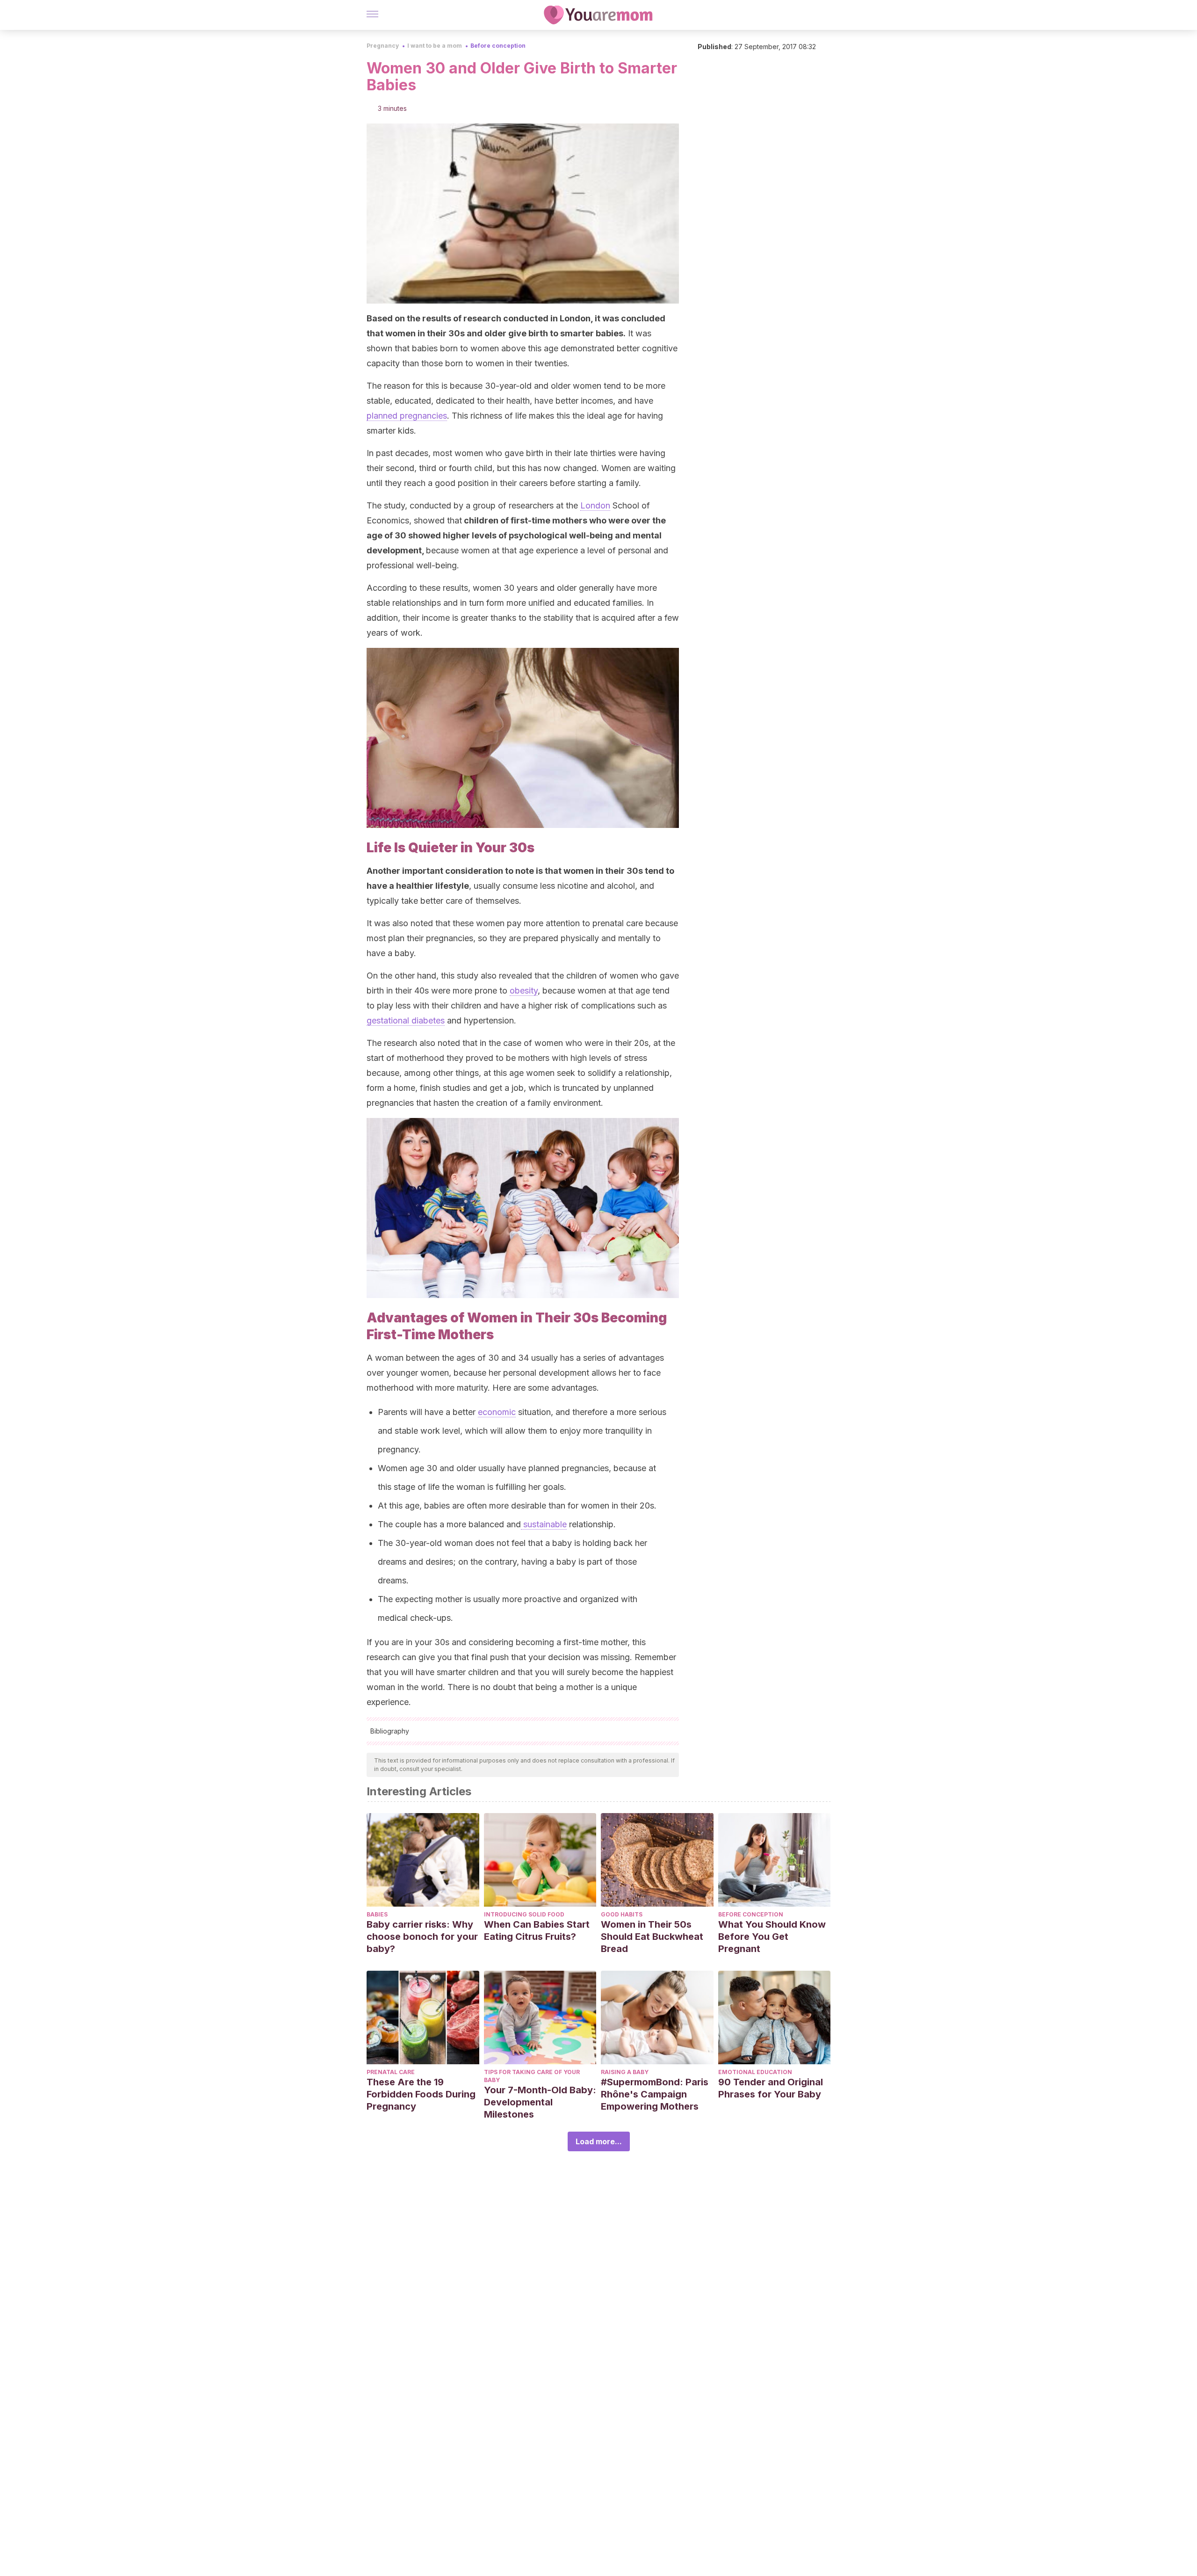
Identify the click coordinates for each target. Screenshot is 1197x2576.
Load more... (599, 2141)
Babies (377, 1914)
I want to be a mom (435, 46)
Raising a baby (625, 2072)
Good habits (622, 1914)
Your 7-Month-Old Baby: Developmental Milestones (540, 2102)
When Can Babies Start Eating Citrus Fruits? (537, 1930)
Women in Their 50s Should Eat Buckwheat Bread (652, 1937)
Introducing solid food (524, 1914)
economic (497, 1412)
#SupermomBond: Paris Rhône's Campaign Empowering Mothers (655, 2094)
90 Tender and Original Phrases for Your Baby (771, 2088)
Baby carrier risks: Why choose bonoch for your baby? (422, 1937)
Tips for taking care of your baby (532, 2076)
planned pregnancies (407, 416)
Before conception (498, 46)
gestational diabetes (406, 1020)
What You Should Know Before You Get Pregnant (772, 1937)
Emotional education (755, 2072)
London (595, 505)
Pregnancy (383, 46)
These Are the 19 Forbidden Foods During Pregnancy (421, 2094)
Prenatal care (391, 2072)
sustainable (544, 1524)
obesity (524, 990)
